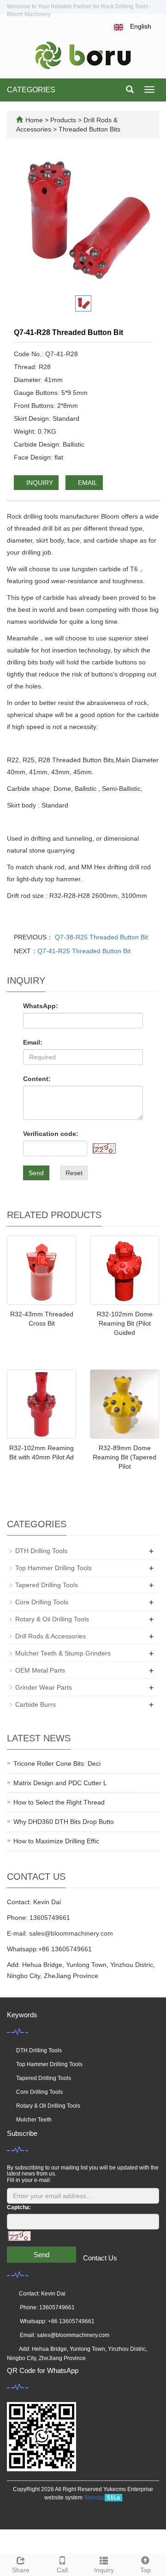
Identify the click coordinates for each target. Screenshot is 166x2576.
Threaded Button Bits (89, 129)
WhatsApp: (41, 1006)
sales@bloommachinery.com (71, 1933)
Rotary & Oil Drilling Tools (52, 1619)
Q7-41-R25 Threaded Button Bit (84, 951)
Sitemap (94, 2498)
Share (21, 2570)
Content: (37, 1079)
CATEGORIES (31, 90)
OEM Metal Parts (40, 1670)
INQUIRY (39, 483)
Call (62, 2570)
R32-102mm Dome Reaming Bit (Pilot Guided (125, 1323)
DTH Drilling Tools (41, 1551)
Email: (33, 1042)
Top (145, 2570)
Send (36, 1173)
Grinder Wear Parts (44, 1687)
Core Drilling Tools (42, 1602)
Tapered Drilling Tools (47, 1585)
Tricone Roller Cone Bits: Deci (57, 1763)
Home (34, 120)
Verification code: (51, 1134)
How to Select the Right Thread (59, 1802)
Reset (74, 1173)
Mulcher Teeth (34, 2120)
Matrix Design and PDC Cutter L (60, 1783)
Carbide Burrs (36, 1704)
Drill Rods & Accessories (50, 1636)
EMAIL (87, 483)
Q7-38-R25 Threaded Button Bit (101, 937)
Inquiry (104, 2570)
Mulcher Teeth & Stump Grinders (63, 1653)
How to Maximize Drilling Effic (56, 1841)
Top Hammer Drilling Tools (53, 1568)
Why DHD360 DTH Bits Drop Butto (64, 1822)
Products (64, 120)
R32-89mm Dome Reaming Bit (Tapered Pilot (125, 1457)
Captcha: (19, 2207)
